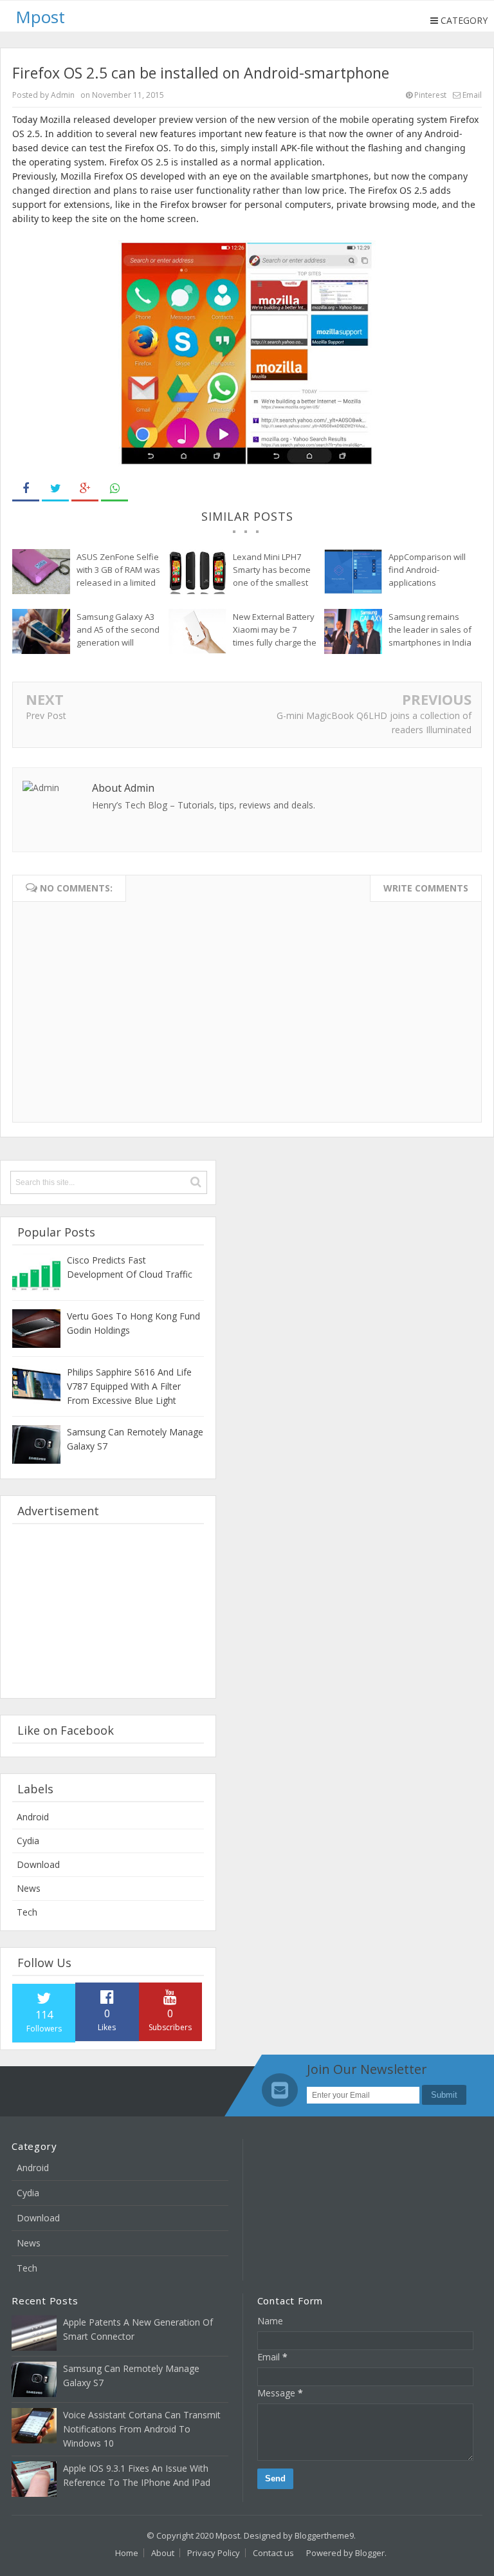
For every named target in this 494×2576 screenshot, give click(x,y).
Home (127, 2553)
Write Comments (426, 888)
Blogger (370, 2553)
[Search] (196, 1182)
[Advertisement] (108, 1611)
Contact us (273, 2553)
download (38, 1864)
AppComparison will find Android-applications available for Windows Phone (427, 570)
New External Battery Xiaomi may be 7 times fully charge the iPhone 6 (275, 630)
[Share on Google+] (85, 489)
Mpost (228, 2535)
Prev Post (46, 715)
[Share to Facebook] (26, 489)
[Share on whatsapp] (114, 489)
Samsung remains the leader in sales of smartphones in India (430, 630)
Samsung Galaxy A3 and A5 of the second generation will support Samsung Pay (118, 630)
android (33, 1817)
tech (27, 1912)
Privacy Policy (214, 2553)
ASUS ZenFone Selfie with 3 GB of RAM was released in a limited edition (118, 570)
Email (471, 95)
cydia (28, 1841)
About (163, 2553)
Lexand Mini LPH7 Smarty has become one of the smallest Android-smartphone (274, 570)
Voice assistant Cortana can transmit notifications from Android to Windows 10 (142, 2429)
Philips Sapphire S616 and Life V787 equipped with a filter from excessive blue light (129, 1386)
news (29, 1888)
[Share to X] (55, 489)
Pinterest (429, 95)
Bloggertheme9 (324, 2535)
